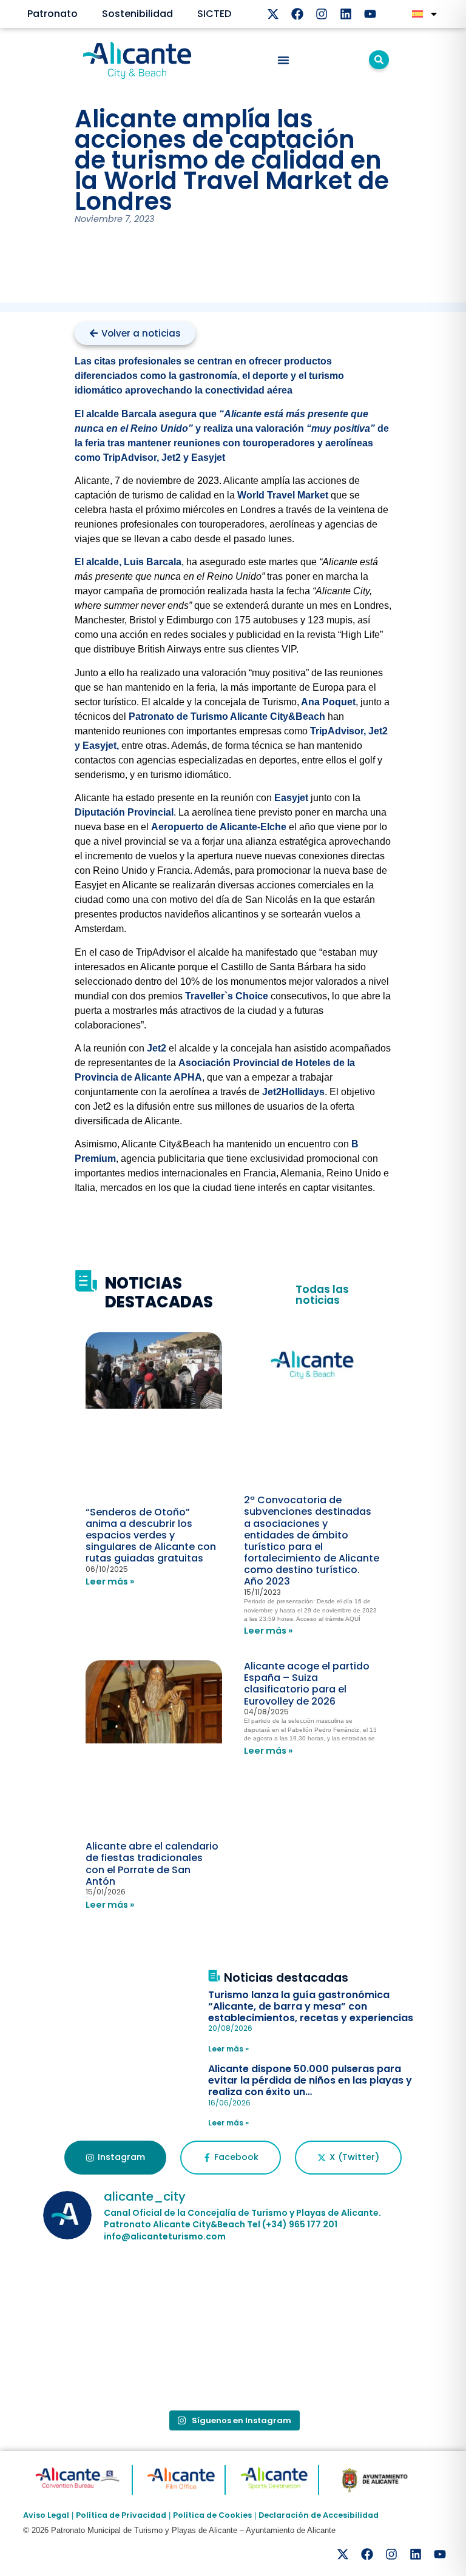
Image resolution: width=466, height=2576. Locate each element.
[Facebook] (297, 14)
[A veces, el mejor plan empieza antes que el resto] (233, 2292)
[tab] (115, 2158)
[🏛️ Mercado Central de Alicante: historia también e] (105, 2366)
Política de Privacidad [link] (121, 2515)
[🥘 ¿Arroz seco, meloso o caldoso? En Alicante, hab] (105, 2292)
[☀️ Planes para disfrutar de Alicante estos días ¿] (361, 2292)
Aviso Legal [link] (46, 2515)
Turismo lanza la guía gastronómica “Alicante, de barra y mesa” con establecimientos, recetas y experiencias (311, 2006)
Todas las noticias (322, 1295)
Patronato (52, 14)
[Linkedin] (346, 14)
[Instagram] (322, 14)
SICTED (214, 14)
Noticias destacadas (286, 1978)
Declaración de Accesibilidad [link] (319, 2515)
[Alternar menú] (283, 60)
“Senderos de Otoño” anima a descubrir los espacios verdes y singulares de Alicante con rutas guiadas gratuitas (151, 1535)
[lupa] (379, 60)
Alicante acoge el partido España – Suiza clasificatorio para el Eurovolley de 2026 (307, 1684)
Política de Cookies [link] (212, 2515)
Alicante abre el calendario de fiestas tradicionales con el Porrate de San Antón (152, 1864)
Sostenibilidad (137, 14)
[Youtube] (370, 14)
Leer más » (110, 1581)
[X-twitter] (273, 14)
